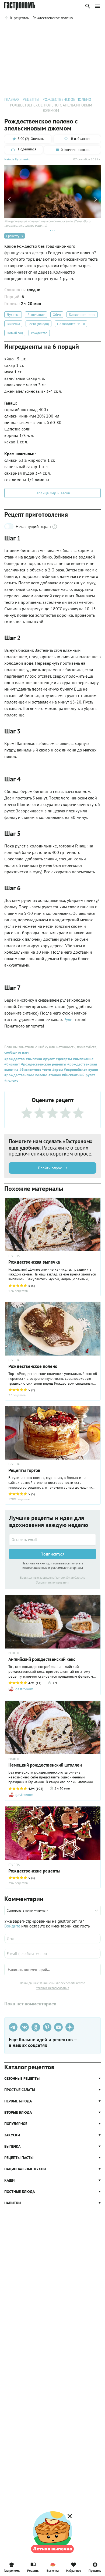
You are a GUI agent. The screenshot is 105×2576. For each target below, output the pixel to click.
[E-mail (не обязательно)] (52, 1954)
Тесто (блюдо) (38, 324)
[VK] (24, 2027)
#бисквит (12, 1064)
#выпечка (33, 1059)
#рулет (48, 1059)
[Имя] (52, 1939)
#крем (57, 1070)
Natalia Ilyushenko (17, 159)
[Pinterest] (47, 2027)
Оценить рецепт (20, 31)
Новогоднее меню (71, 324)
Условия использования (53, 1582)
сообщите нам (16, 1052)
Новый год (15, 333)
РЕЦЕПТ (14, 1653)
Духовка (13, 315)
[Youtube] (58, 2027)
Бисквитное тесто (82, 315)
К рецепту (12, 236)
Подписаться (52, 1554)
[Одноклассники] (36, 2027)
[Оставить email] (52, 1540)
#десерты (63, 1059)
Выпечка (13, 324)
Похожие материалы (55, 31)
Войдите (12, 1926)
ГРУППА (14, 1256)
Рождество (39, 333)
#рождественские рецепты (43, 1064)
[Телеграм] (13, 2027)
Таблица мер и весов (52, 493)
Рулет (69, 1019)
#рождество (15, 1059)
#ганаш (54, 1075)
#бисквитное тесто (35, 1070)
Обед (57, 315)
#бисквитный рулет (78, 1075)
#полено (11, 1080)
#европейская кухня (80, 1070)
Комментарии (89, 31)
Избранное (74, 2570)
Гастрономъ (12, 2570)
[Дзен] (70, 2027)
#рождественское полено (26, 1075)
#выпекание (83, 1059)
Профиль (95, 2570)
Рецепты (33, 2570)
